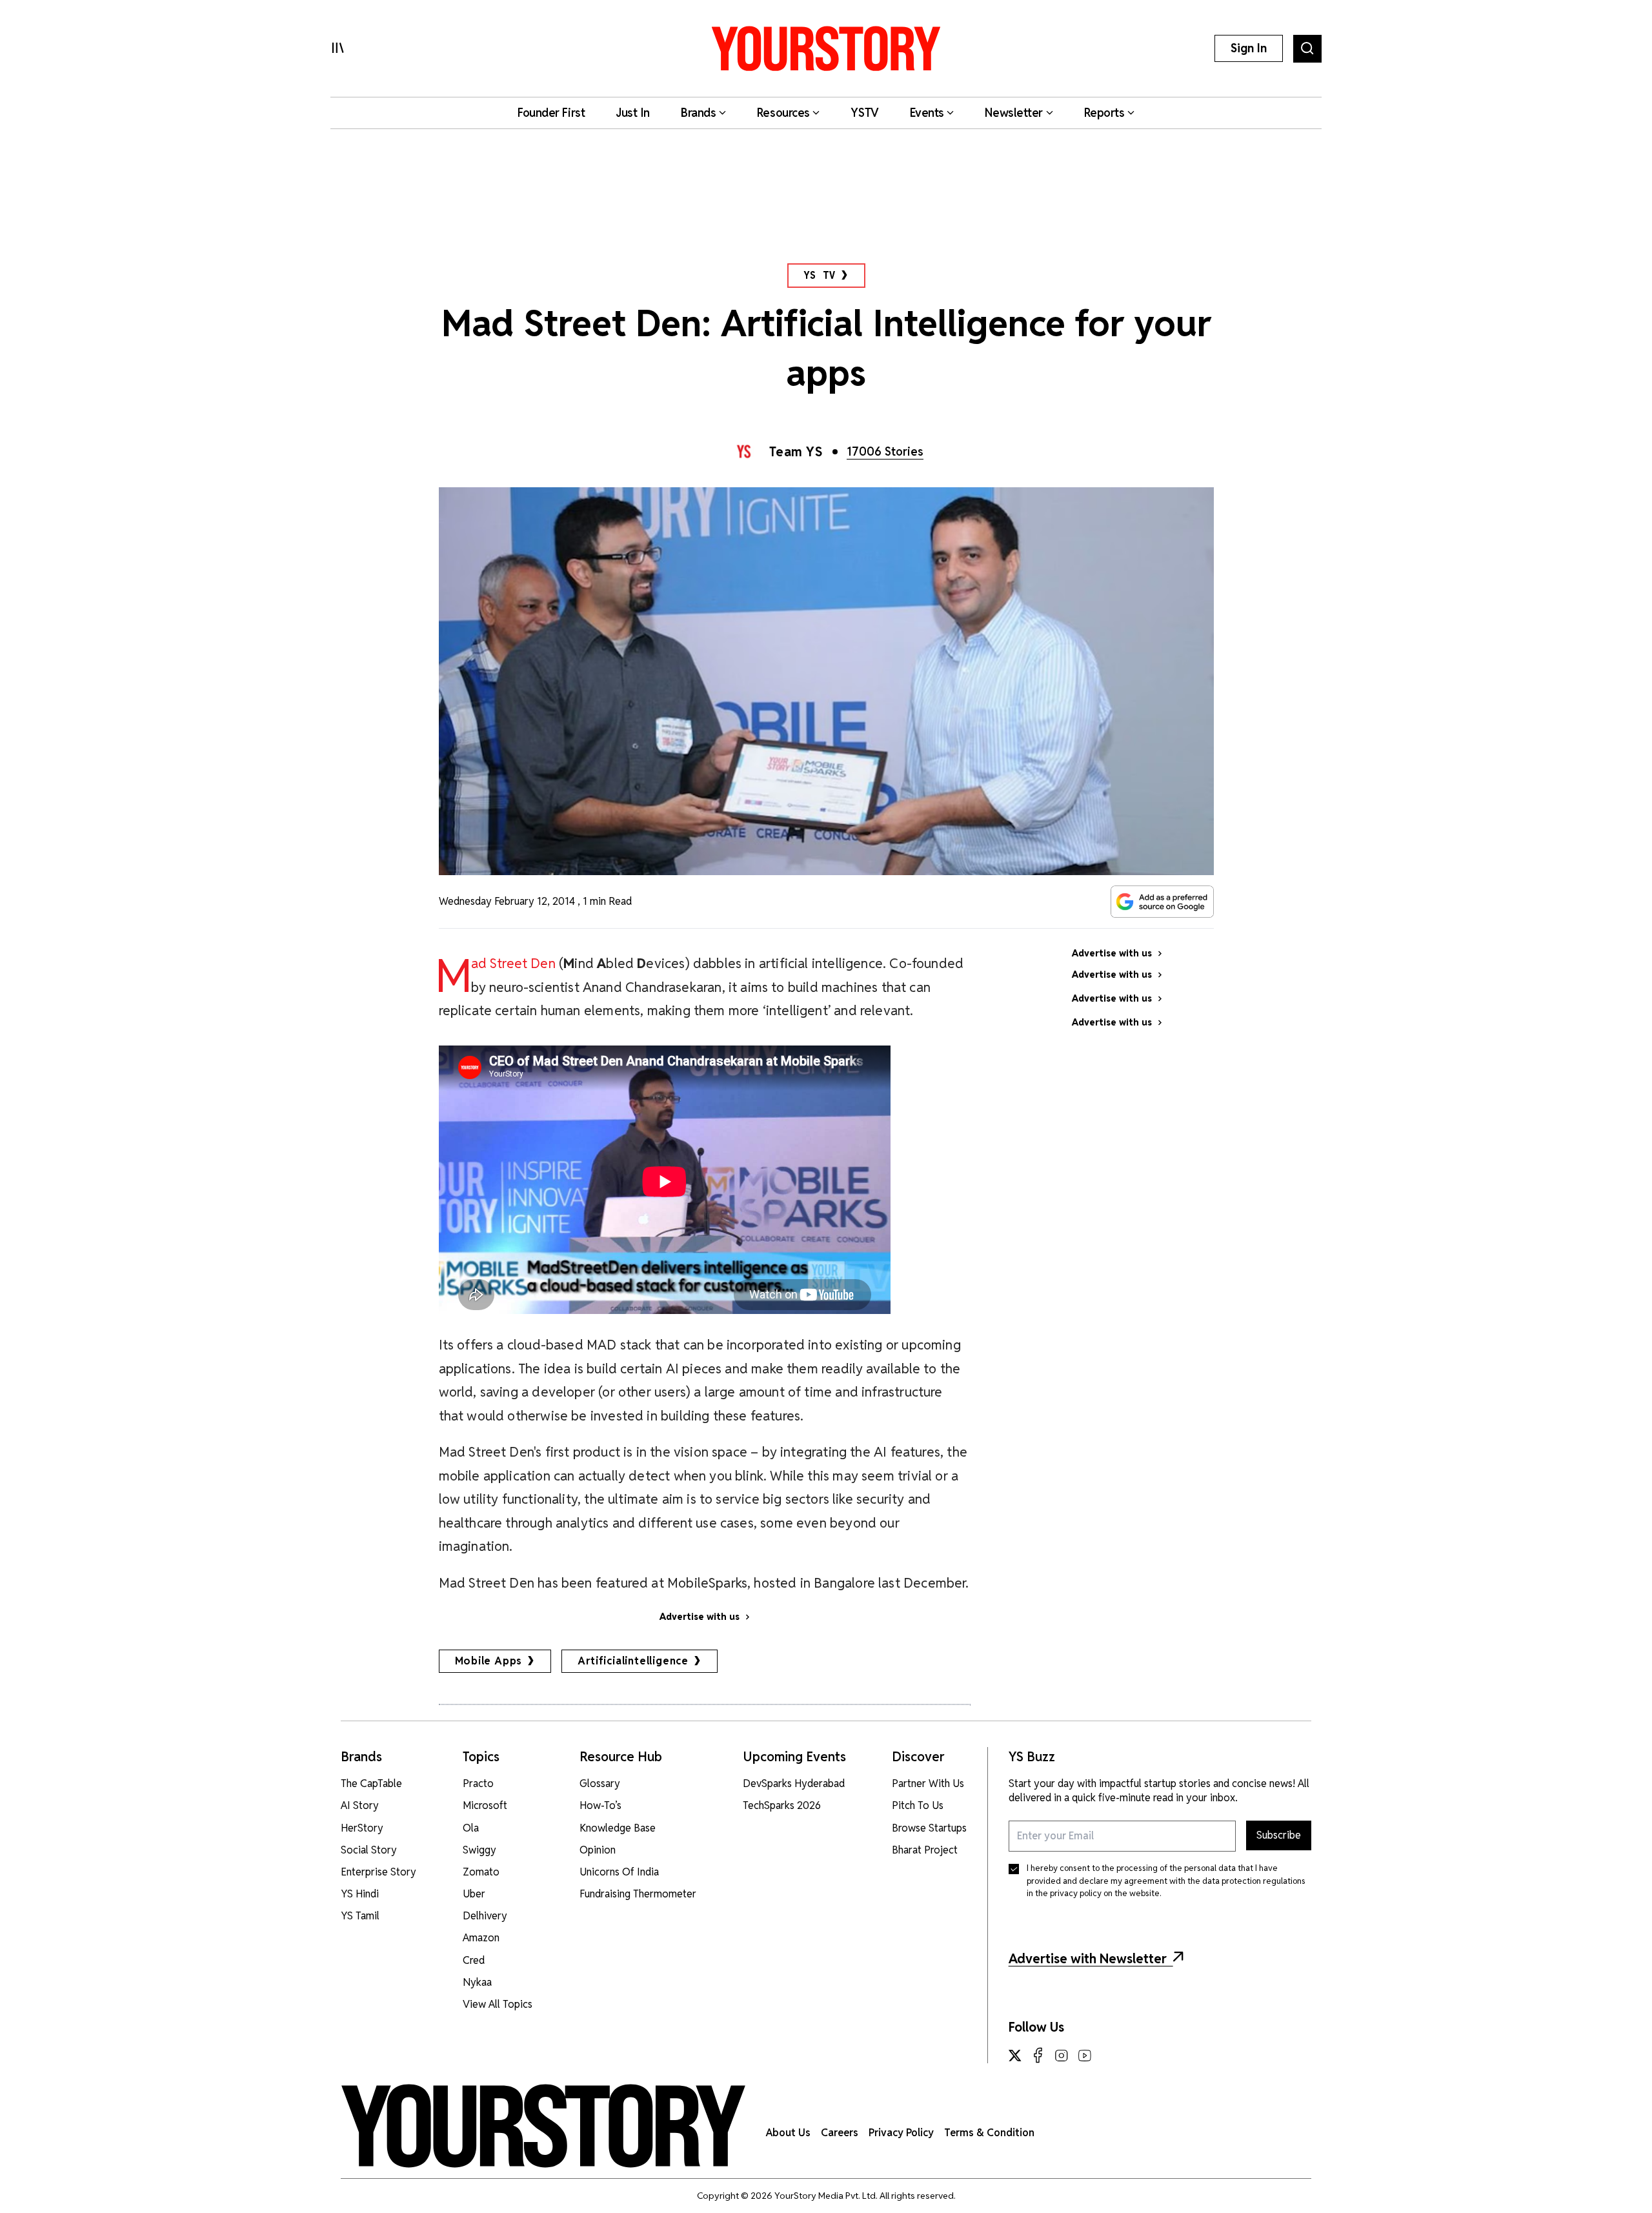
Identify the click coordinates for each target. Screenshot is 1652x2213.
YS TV (820, 275)
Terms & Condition (989, 2133)
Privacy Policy (901, 2133)
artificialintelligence (633, 1661)
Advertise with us (700, 1617)
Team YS (796, 452)
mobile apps (489, 1661)
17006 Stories (885, 451)
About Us (788, 2133)
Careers (840, 2133)
